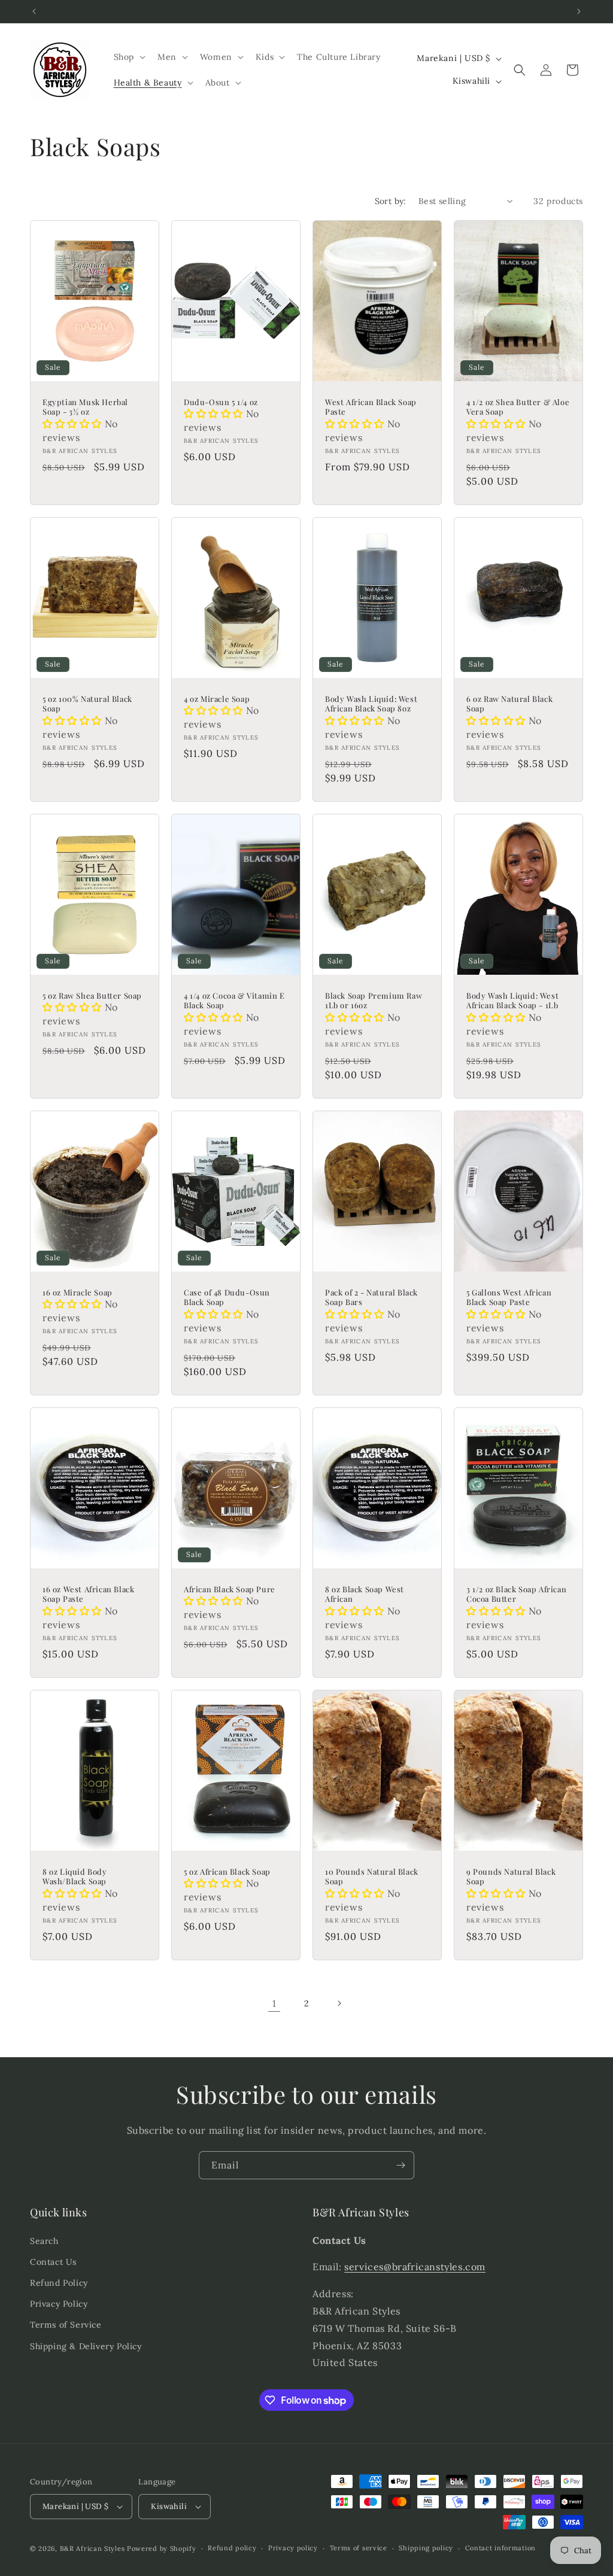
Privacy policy (293, 2548)
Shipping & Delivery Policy (86, 2346)
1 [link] (274, 2003)
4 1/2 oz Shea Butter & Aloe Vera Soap (518, 407)
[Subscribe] (400, 2165)
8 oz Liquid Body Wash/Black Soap (75, 1877)
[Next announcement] (579, 11)
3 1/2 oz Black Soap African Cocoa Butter (516, 1594)
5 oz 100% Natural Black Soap (87, 704)
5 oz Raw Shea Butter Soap (92, 996)
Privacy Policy (59, 2304)
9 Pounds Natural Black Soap (511, 1877)
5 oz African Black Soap (227, 1872)
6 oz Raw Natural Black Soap (509, 704)
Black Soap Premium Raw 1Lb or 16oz (374, 1001)
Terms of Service (66, 2325)
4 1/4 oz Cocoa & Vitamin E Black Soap (234, 1001)
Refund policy (232, 2548)
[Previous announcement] (34, 11)
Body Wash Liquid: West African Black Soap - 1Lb (512, 1001)
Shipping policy (426, 2548)
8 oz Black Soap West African (365, 1594)
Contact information (500, 2548)
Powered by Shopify (162, 2548)
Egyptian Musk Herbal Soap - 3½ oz (85, 407)
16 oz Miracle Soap (78, 1292)
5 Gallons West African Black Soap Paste (509, 1298)
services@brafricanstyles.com (415, 2267)
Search (44, 2241)
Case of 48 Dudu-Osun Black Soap (227, 1298)
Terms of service (359, 2548)
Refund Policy (59, 2283)
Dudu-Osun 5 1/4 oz (221, 402)
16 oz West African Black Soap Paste (88, 1594)
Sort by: (391, 201)
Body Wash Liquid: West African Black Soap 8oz (371, 704)
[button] (128, 57)
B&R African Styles (92, 2548)
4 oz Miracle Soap (217, 699)
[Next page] (339, 2003)
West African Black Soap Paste (371, 407)
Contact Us (53, 2262)
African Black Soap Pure (230, 1589)
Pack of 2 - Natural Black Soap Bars (371, 1298)
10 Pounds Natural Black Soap (372, 1877)
